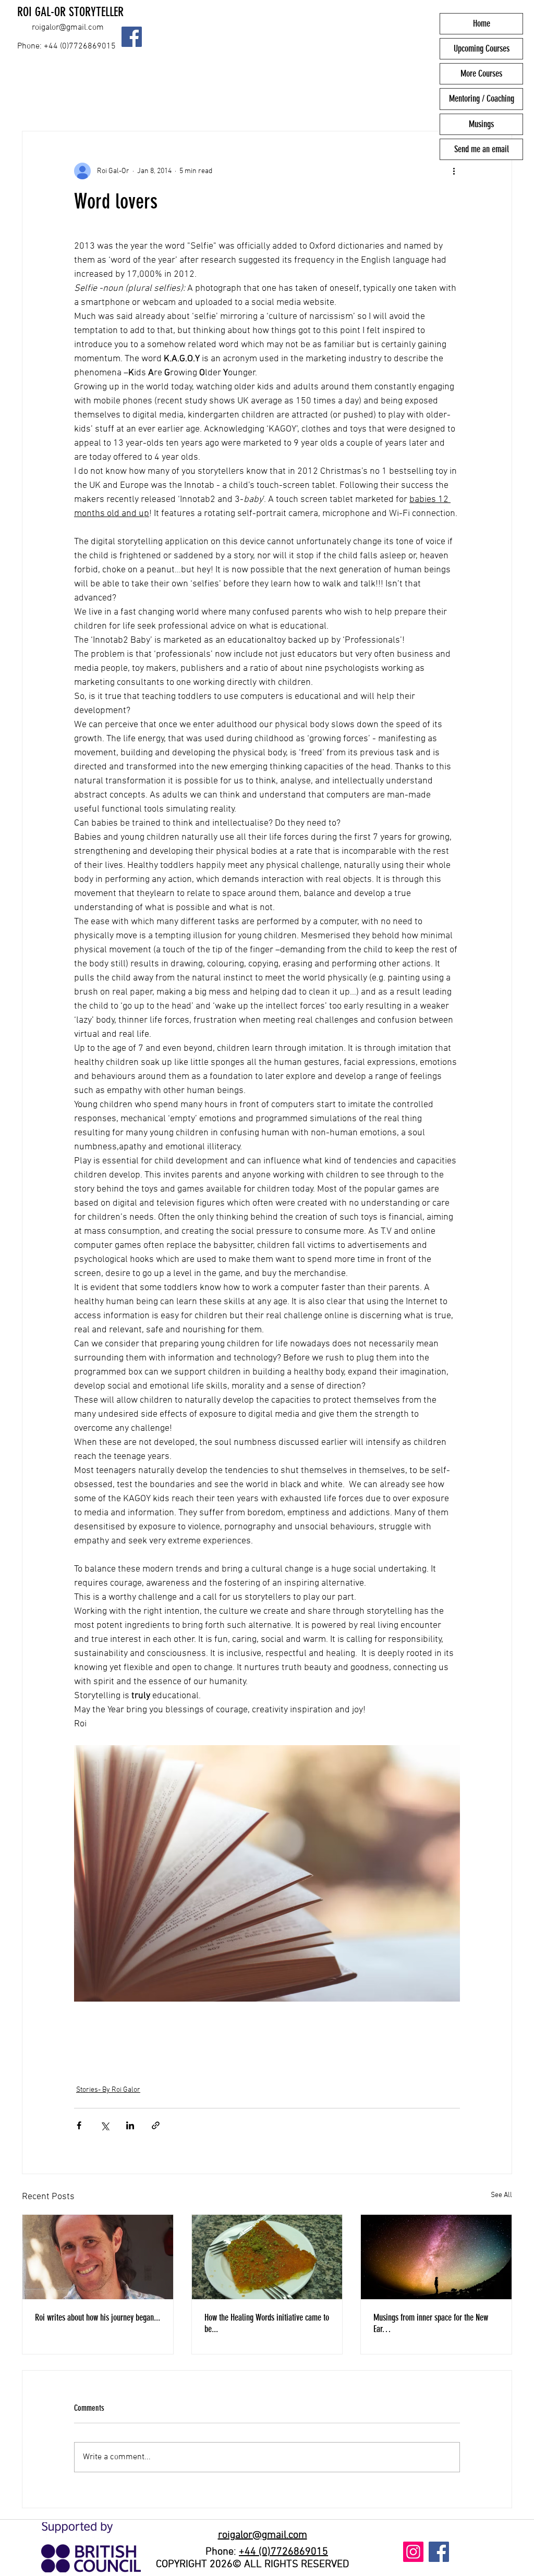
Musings (481, 124)
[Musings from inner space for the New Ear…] (436, 2257)
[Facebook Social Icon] (132, 37)
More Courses (481, 73)
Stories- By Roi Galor (128, 100)
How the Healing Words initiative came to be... (267, 2323)
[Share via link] (156, 2125)
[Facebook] (439, 2552)
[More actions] (454, 171)
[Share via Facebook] (79, 2125)
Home (482, 23)
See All (501, 2195)
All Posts (41, 100)
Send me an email (482, 149)
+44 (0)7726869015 (283, 2552)
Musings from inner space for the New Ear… (431, 2323)
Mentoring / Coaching (482, 99)
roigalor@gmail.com (68, 28)
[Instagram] (413, 2552)
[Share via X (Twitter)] (105, 2125)
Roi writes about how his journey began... (98, 2317)
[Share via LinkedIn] (130, 2125)
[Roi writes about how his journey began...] (98, 2257)
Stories (210, 100)
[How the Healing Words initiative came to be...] (267, 2257)
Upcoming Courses (482, 48)
